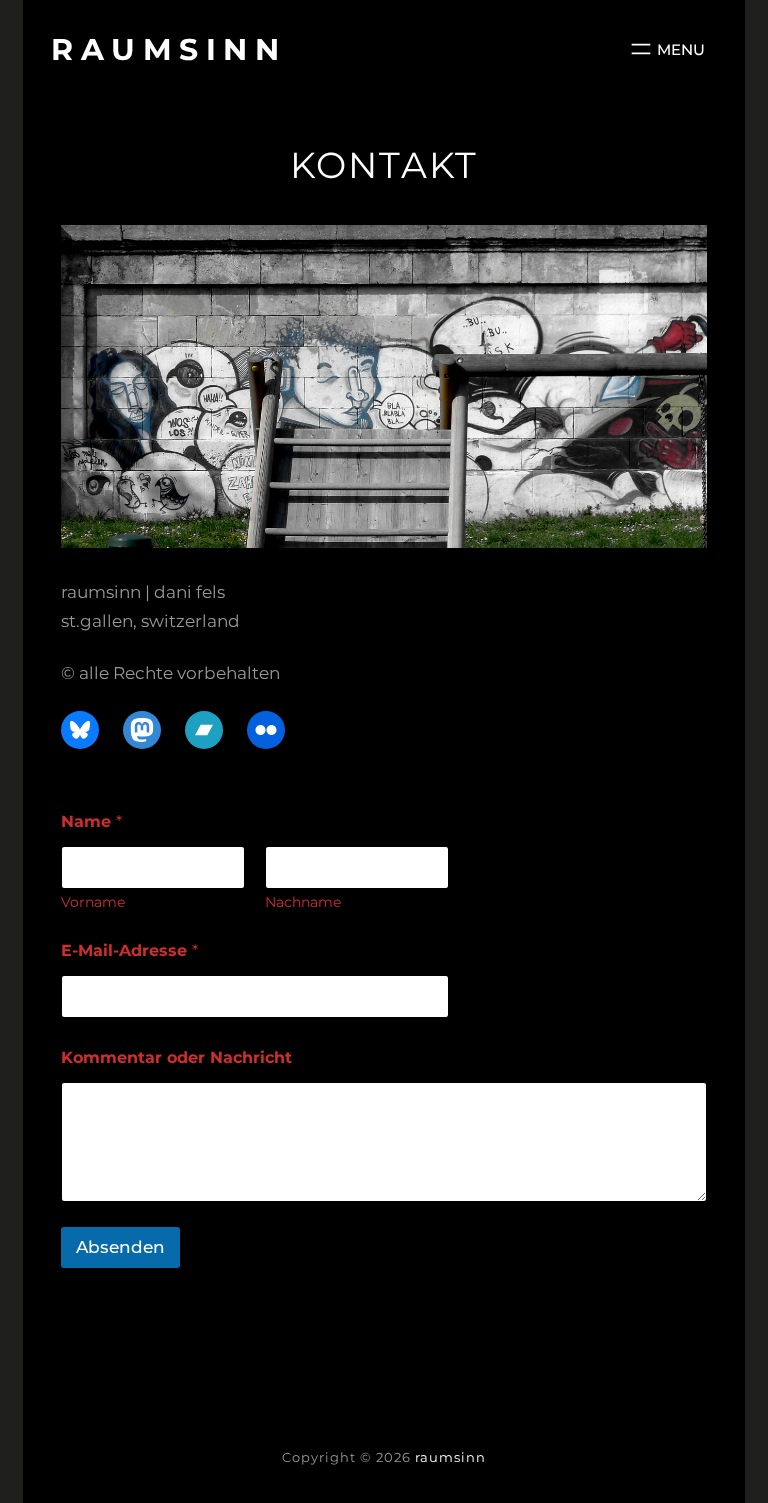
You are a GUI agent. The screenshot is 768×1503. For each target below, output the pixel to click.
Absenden (120, 1247)
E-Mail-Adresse (129, 950)
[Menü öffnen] (666, 49)
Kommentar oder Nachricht (176, 1057)
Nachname (303, 902)
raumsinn (168, 49)
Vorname (93, 902)
